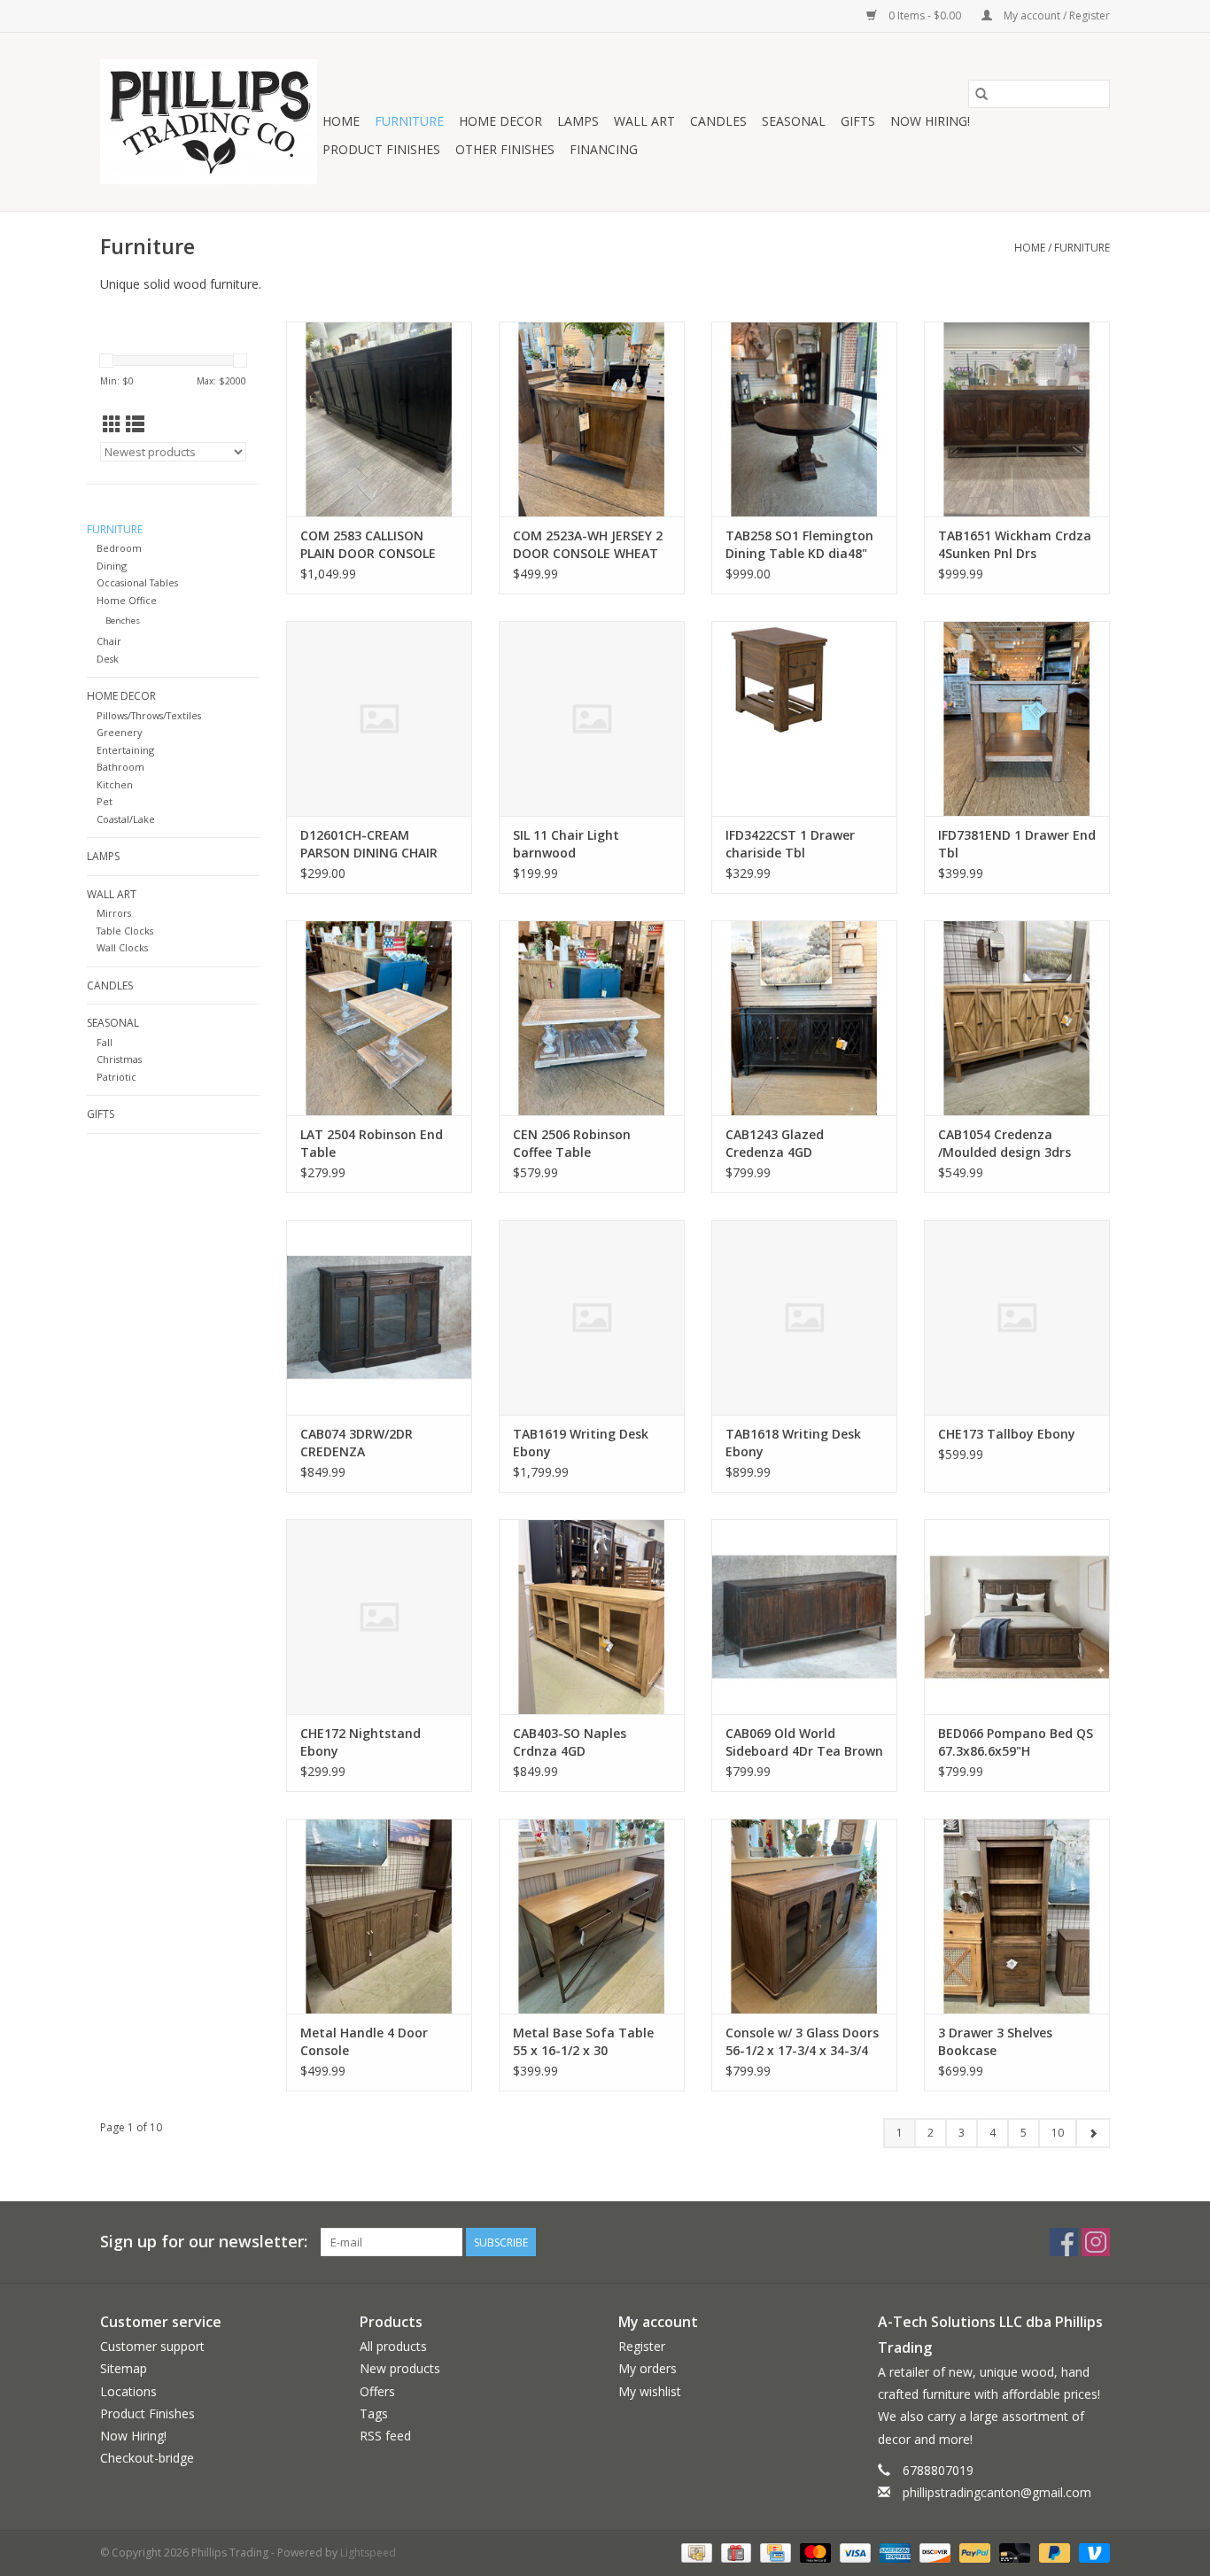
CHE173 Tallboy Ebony (1007, 1434)
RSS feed (385, 2436)
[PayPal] (973, 2552)
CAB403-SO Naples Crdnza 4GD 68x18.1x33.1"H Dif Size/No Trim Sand (570, 1742)
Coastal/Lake (126, 819)
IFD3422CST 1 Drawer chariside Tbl (790, 844)
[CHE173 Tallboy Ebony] (1017, 1317)
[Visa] (853, 2552)
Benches (123, 621)
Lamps (578, 121)
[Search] (981, 94)
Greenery (119, 732)
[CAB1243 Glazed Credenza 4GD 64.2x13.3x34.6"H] (804, 1018)
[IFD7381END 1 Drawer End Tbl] (1017, 718)
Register (642, 2346)
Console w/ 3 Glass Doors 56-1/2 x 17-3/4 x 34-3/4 (802, 2041)
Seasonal (794, 121)
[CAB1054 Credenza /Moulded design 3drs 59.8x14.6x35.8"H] (1017, 1018)
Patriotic (116, 1077)
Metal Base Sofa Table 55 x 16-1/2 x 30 (583, 2041)
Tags (374, 2413)
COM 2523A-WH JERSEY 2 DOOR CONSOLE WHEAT (588, 544)
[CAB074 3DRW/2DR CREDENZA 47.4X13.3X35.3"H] (379, 1317)
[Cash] (694, 2552)
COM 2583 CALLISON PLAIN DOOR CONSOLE (368, 544)
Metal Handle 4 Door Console (364, 2041)
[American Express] (893, 2552)
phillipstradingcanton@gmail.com (997, 2492)
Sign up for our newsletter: (204, 2242)
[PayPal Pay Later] (1053, 2552)
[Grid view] (112, 424)
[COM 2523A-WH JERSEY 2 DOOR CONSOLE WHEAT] (592, 419)
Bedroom (119, 548)
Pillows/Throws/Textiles (149, 715)
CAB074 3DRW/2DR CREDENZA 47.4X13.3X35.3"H (357, 1443)
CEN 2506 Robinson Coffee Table (572, 1143)
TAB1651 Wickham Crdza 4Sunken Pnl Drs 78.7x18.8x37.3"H (1015, 545)
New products (400, 2368)
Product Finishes (381, 149)
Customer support (152, 2346)
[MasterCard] (814, 2552)
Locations (128, 2391)
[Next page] (1093, 2133)
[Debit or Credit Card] (1013, 2552)
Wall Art (644, 121)
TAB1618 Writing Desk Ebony (793, 1443)
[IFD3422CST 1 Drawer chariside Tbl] (804, 718)
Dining (112, 566)
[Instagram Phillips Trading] (1096, 2242)
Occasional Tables (137, 582)
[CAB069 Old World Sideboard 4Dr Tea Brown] (804, 1617)
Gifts (858, 121)
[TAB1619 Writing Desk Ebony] (592, 1317)
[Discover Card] (933, 2552)
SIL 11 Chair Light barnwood (566, 844)
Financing (604, 149)
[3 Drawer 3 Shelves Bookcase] (1017, 1916)
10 (1058, 2133)
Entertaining (125, 750)
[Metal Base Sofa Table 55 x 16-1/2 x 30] (592, 1916)
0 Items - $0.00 (925, 16)
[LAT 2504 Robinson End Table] (379, 1018)
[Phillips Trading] (209, 122)
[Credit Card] (773, 2552)
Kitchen (115, 784)
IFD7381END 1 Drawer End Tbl (1017, 844)
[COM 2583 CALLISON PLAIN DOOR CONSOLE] (379, 419)
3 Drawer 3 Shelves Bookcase (995, 2041)
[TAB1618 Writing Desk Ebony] (804, 1317)
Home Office (127, 600)
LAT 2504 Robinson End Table (372, 1143)
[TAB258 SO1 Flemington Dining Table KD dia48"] (804, 419)
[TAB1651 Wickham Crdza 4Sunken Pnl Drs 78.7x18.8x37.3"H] (1017, 419)
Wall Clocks (122, 947)
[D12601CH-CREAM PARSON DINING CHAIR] (379, 718)
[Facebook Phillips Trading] (1064, 2242)
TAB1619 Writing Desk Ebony (581, 1443)
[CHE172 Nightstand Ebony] (379, 1617)
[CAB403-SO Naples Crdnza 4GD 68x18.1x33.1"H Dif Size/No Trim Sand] (592, 1617)
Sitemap (124, 2368)
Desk (108, 659)
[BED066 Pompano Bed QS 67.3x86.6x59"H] (1017, 1617)
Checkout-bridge (147, 2458)
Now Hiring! (930, 121)
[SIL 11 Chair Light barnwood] (592, 718)
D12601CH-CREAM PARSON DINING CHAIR (369, 844)
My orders (648, 2368)
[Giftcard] (734, 2552)
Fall (105, 1042)
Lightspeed (368, 2553)
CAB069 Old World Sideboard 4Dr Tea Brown (804, 1742)
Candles (718, 121)
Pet (105, 801)
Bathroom (120, 767)
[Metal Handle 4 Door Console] (379, 1916)
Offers (377, 2391)
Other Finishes (505, 149)
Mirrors (114, 913)
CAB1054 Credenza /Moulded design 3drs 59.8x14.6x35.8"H (1004, 1144)
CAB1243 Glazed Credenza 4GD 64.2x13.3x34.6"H (777, 1144)
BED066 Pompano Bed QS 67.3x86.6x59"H (1016, 1742)
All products (393, 2346)
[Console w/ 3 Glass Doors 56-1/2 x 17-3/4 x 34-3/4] (804, 1916)
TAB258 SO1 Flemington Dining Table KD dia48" (799, 544)
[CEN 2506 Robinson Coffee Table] (592, 1018)
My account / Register (1055, 16)
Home (341, 121)
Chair (109, 641)
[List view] (135, 424)
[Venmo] (1091, 2552)
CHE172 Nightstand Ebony (361, 1742)
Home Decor (500, 121)
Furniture (409, 121)
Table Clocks (125, 931)
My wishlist (650, 2391)
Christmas (119, 1059)
